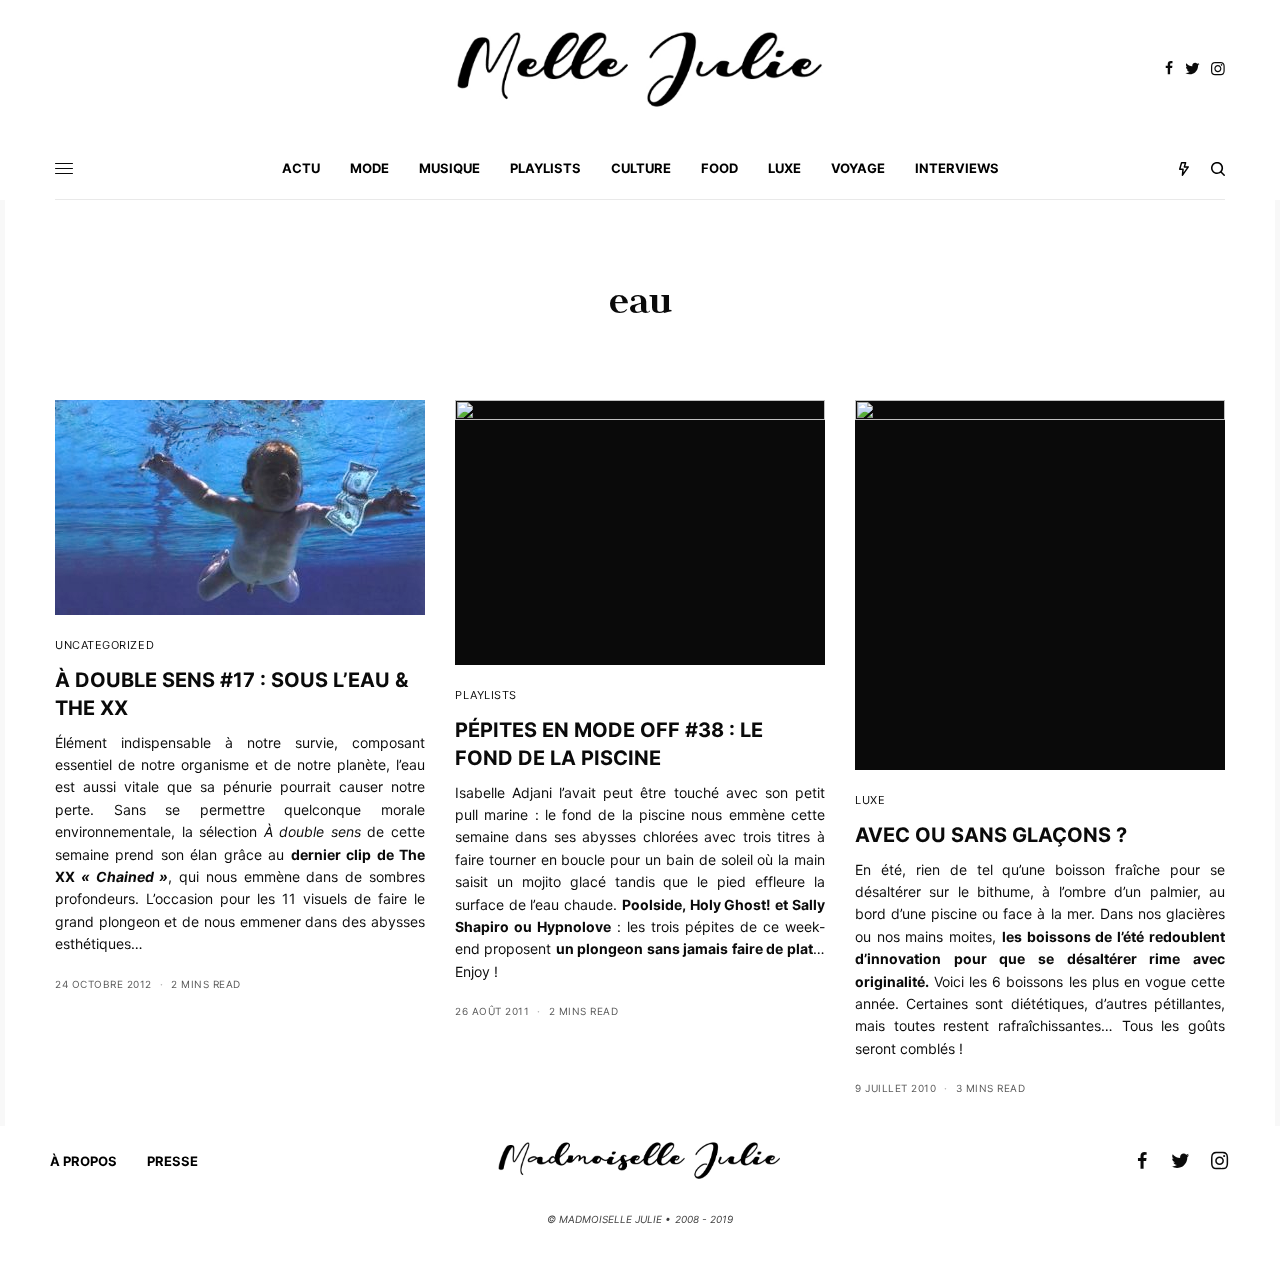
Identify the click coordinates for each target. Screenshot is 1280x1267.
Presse (172, 1161)
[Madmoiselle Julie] (640, 69)
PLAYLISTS (486, 695)
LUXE (870, 800)
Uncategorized (104, 645)
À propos (83, 1161)
